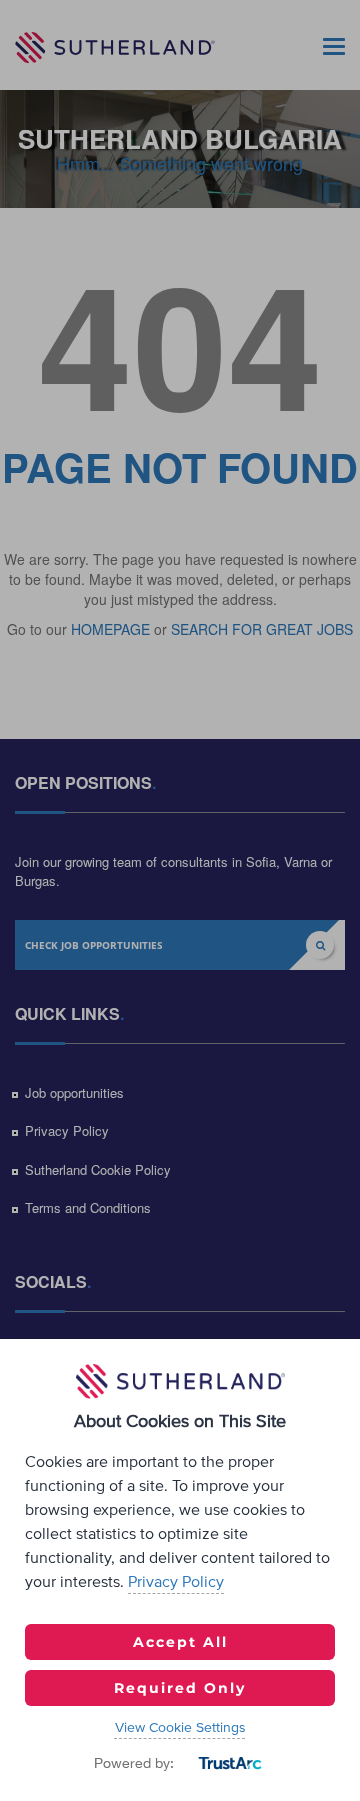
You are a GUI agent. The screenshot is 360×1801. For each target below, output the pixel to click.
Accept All (180, 1642)
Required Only (180, 1688)
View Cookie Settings (180, 1728)
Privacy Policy (176, 1582)
